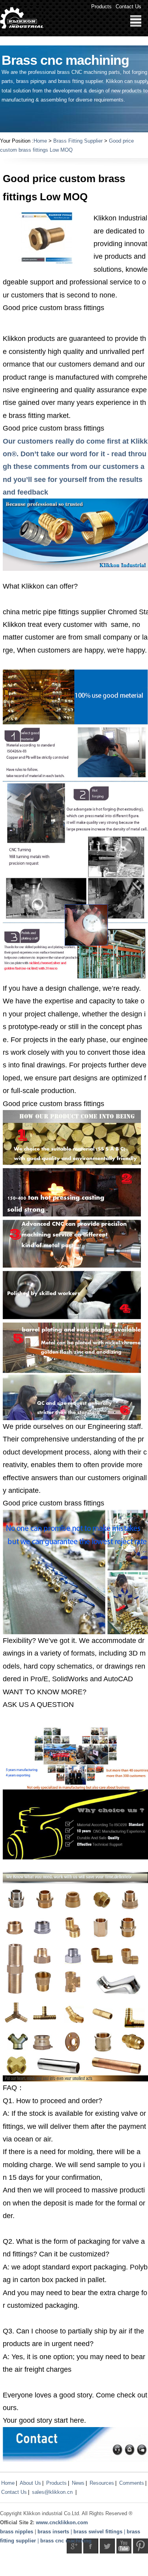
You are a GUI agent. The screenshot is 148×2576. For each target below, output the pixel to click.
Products (101, 7)
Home (40, 141)
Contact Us (128, 7)
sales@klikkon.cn (52, 2492)
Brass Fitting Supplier (78, 141)
